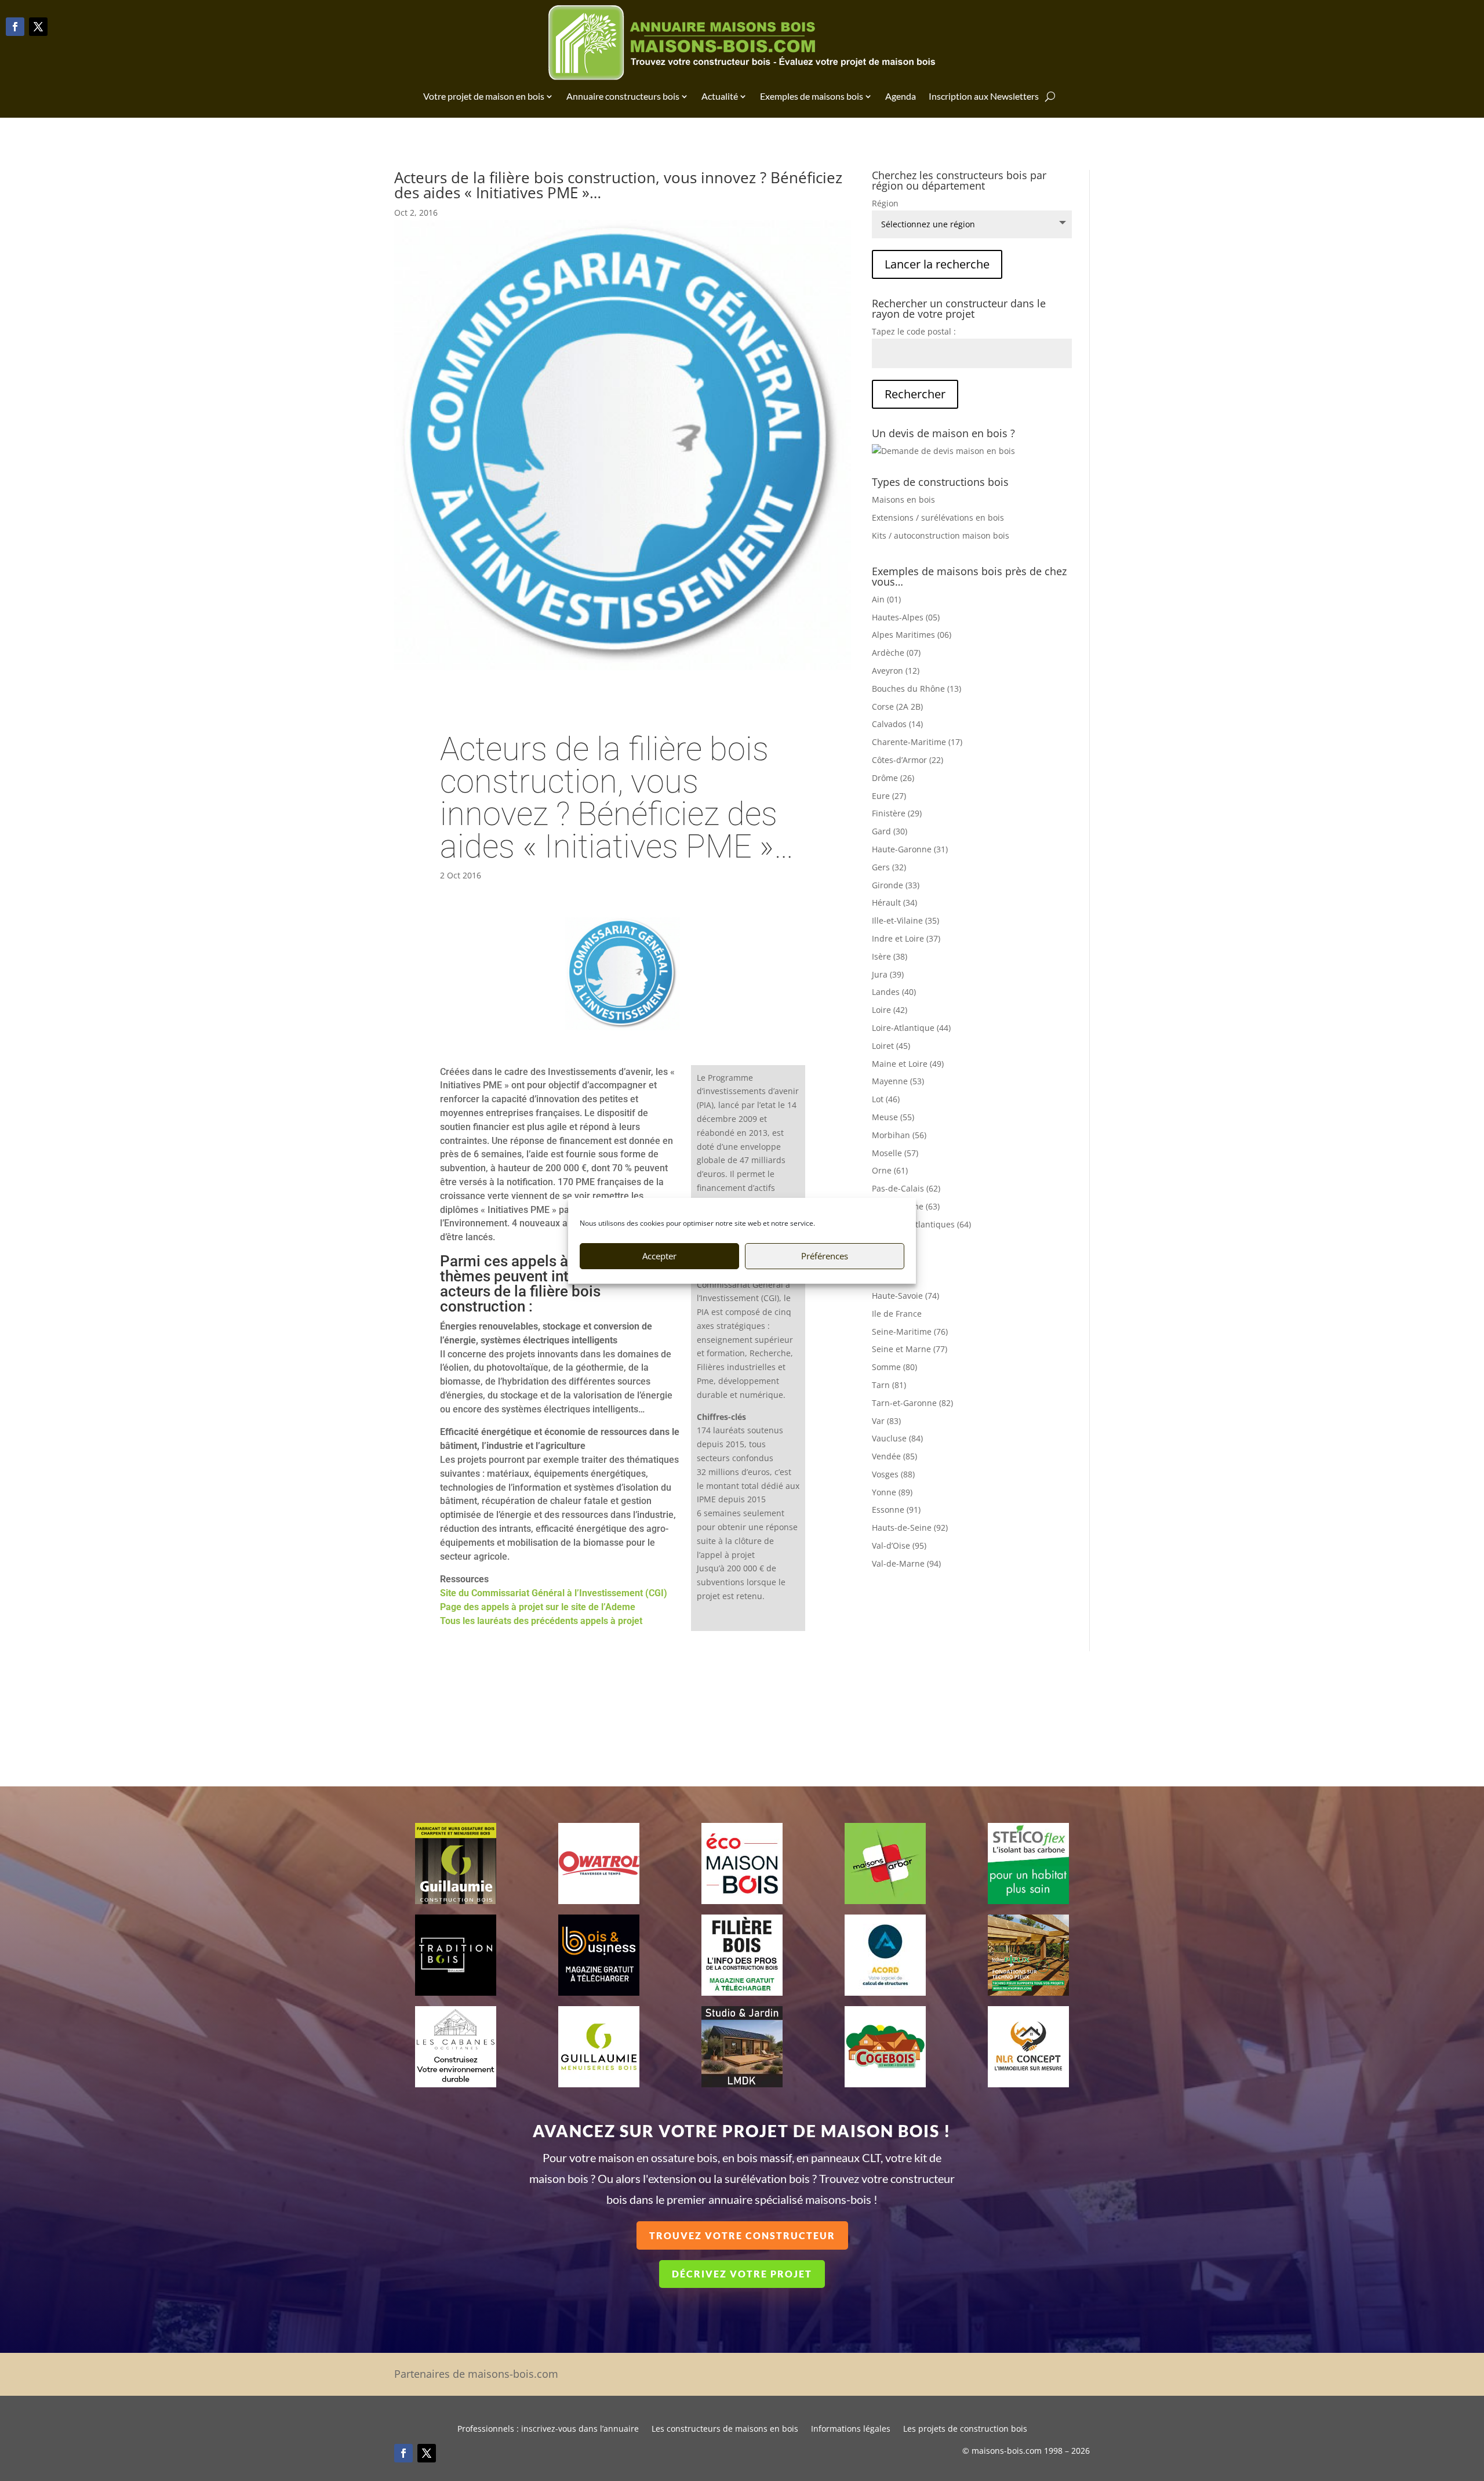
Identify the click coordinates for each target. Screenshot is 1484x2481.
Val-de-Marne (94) (906, 1563)
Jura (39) (888, 974)
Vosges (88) (893, 1474)
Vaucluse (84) (897, 1438)
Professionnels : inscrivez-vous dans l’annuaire (548, 2429)
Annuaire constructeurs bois (623, 96)
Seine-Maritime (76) (910, 1332)
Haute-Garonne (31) (910, 849)
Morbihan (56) (899, 1135)
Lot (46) (886, 1099)
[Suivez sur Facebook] (15, 27)
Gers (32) (889, 867)
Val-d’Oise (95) (899, 1545)
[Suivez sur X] (38, 27)
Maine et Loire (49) (908, 1064)
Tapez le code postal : (914, 331)
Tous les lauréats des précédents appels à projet (541, 1621)
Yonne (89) (892, 1492)
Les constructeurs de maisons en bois (725, 2429)
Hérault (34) (894, 902)
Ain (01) (886, 599)
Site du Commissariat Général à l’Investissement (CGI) (554, 1593)
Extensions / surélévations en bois (938, 517)
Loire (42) (890, 1010)
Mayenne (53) (898, 1081)
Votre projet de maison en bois (484, 96)
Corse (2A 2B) (897, 706)
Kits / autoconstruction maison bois (941, 535)
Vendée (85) (894, 1456)
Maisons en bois (903, 500)
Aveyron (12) (896, 671)
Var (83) (886, 1421)
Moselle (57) (895, 1153)
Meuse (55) (893, 1117)
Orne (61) (890, 1170)
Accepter (659, 1256)
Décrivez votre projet (742, 2274)
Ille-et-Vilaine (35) (905, 920)
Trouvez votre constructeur (742, 2235)
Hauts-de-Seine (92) (910, 1528)
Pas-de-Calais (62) (906, 1188)
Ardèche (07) (896, 653)
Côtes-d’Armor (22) (908, 760)
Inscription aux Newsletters (984, 96)
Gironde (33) (896, 885)
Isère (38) (890, 956)
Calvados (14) (897, 724)
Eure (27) (889, 796)
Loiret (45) (891, 1046)
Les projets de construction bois (965, 2429)
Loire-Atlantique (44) (911, 1028)
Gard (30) (890, 831)
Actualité (720, 96)
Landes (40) (894, 992)
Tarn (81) (889, 1385)
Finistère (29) (897, 813)
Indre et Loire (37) (906, 938)
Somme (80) (894, 1367)
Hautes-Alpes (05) (906, 617)
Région (885, 203)
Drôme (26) (893, 778)
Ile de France (897, 1314)
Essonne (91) (896, 1510)
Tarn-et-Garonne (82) (912, 1403)
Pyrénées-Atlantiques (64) (921, 1224)
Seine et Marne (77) (910, 1349)
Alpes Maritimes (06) (912, 635)
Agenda (901, 96)
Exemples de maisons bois (812, 96)
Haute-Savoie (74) (905, 1296)
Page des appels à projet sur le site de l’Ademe (538, 1607)
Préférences (825, 1256)
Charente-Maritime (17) (917, 742)
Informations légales (851, 2429)
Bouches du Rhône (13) (916, 689)
